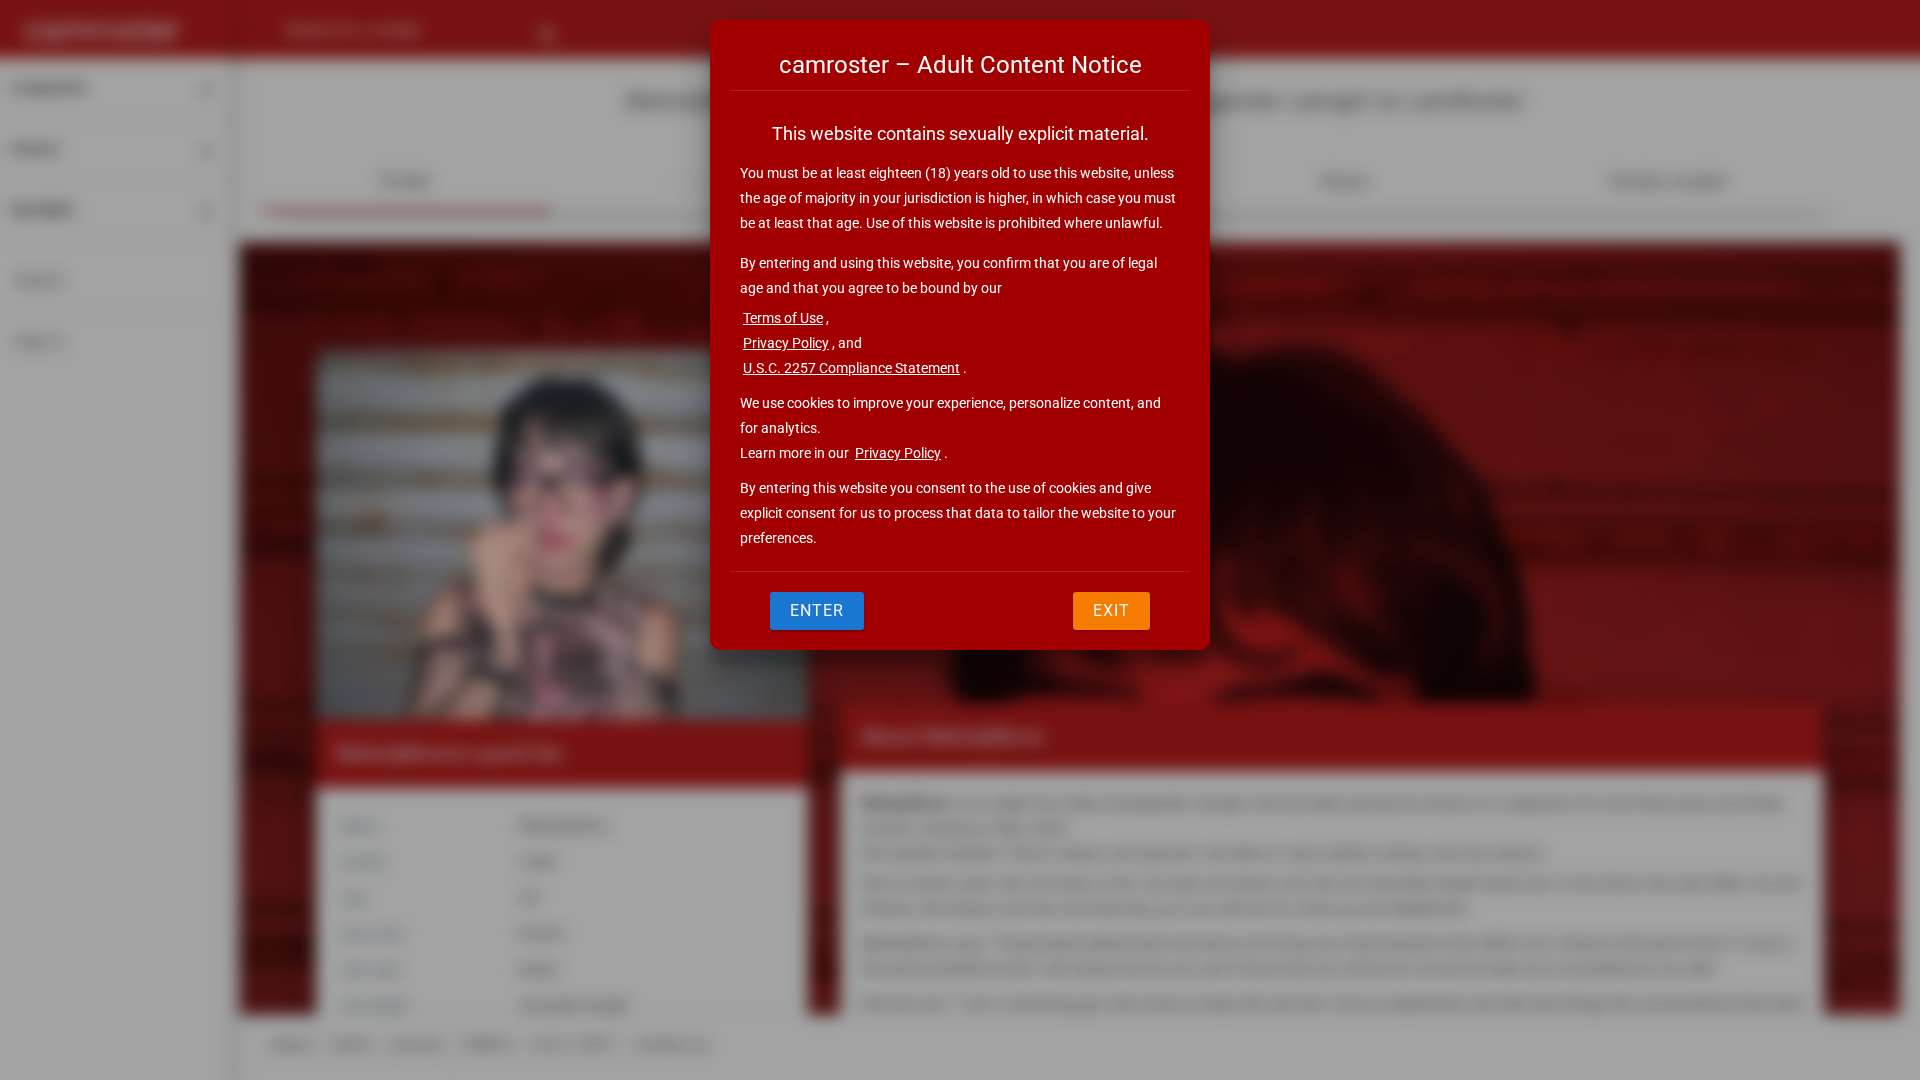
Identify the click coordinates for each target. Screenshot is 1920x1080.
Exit (1111, 610)
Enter (817, 610)
